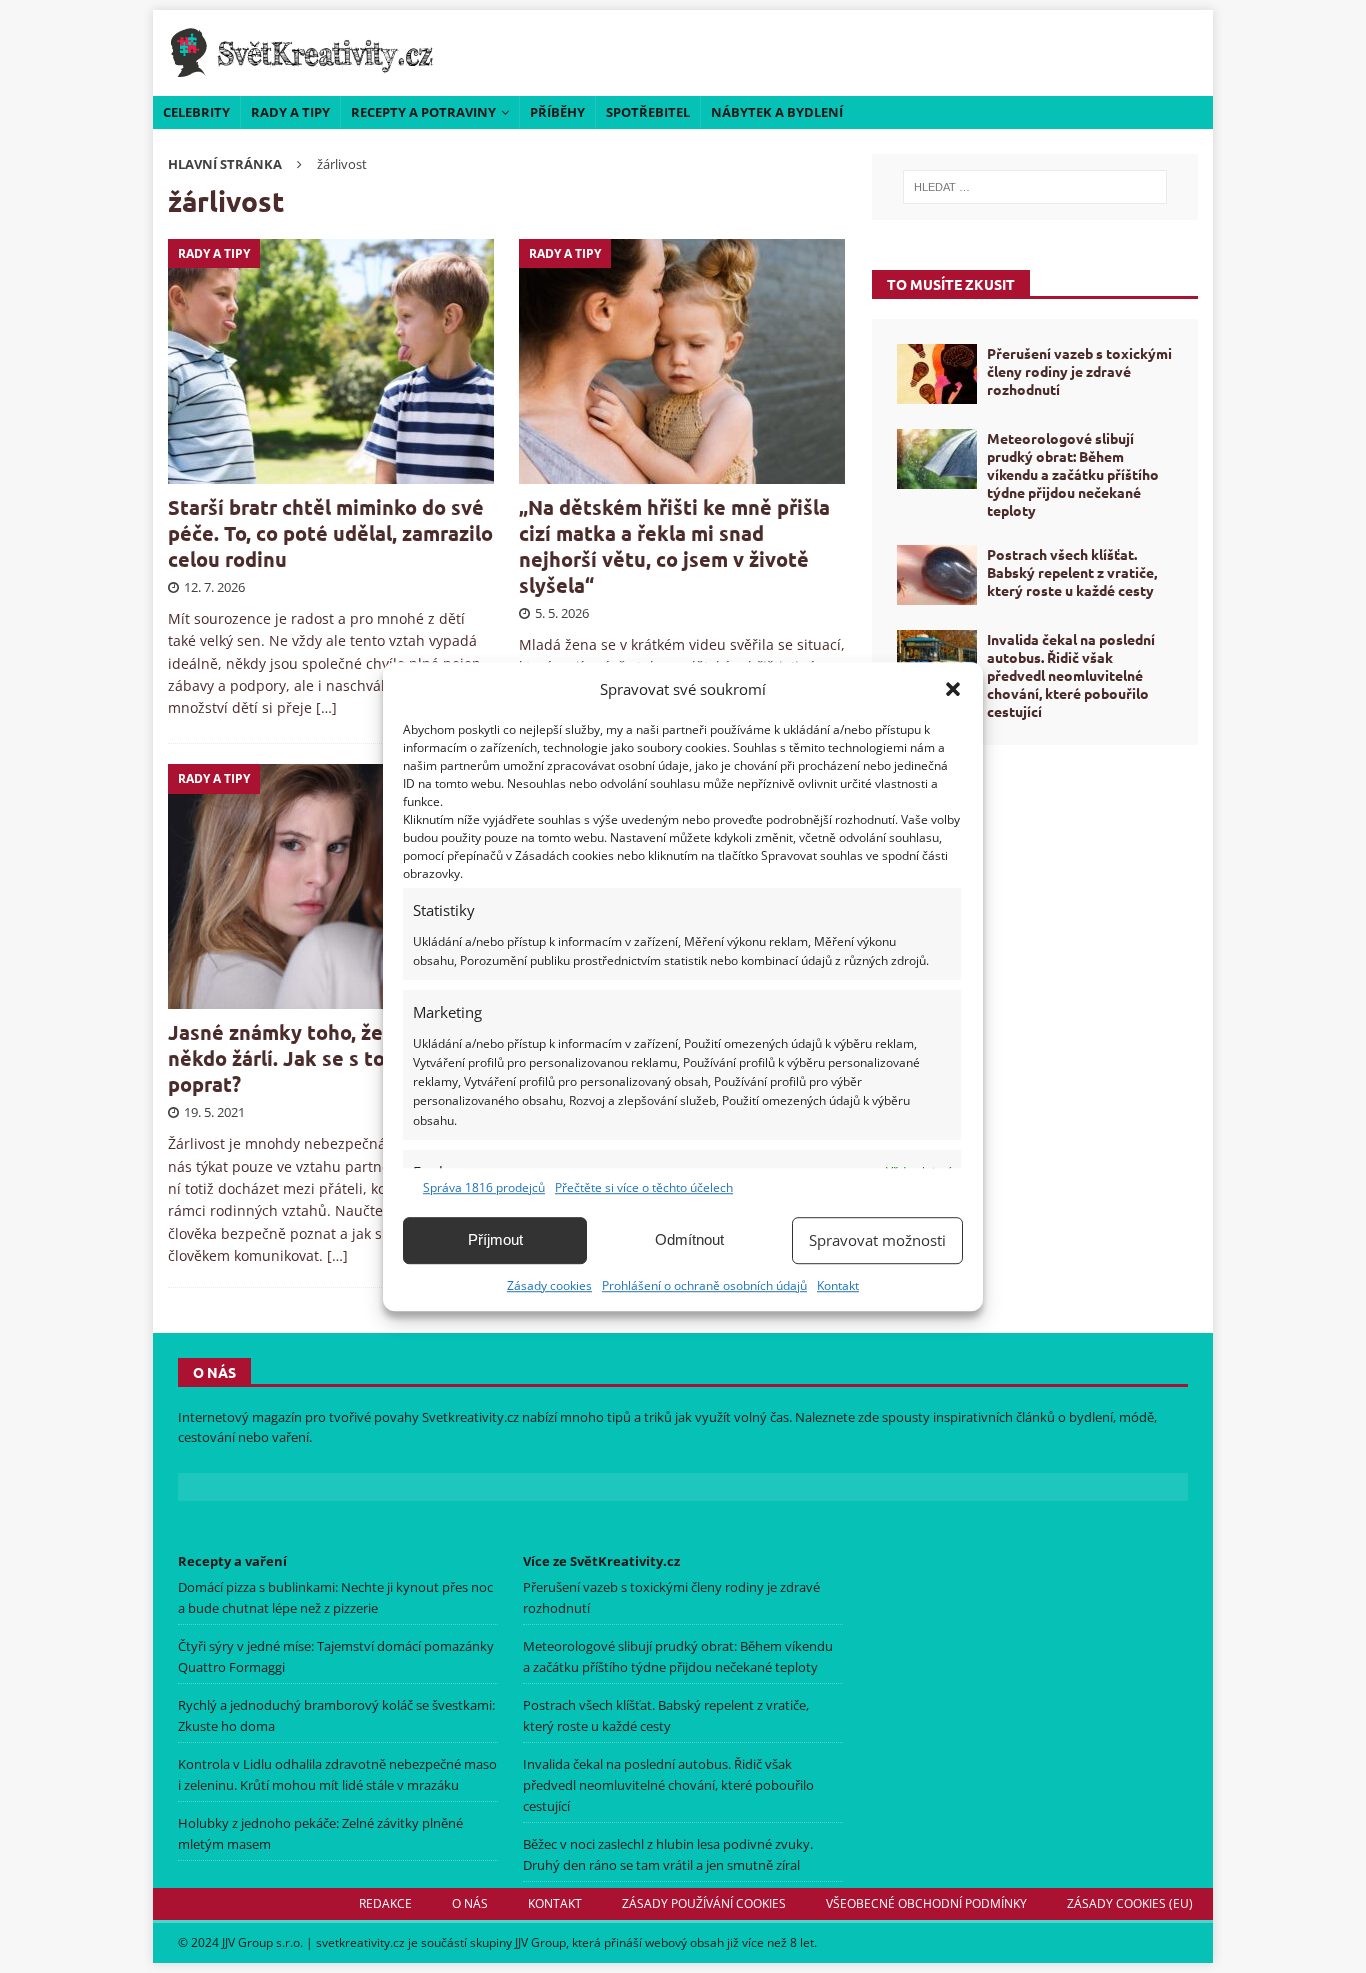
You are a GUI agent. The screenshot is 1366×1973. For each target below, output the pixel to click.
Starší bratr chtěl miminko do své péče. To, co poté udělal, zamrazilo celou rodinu (330, 533)
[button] (953, 689)
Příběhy (557, 112)
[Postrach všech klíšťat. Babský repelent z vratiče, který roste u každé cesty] (937, 575)
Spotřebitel (648, 112)
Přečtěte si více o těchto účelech (644, 1187)
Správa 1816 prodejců (484, 1187)
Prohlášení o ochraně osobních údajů (704, 1285)
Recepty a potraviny (423, 112)
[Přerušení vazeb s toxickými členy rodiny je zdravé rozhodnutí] (937, 374)
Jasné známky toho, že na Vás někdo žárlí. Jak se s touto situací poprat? (327, 1058)
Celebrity (196, 112)
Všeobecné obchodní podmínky (926, 1903)
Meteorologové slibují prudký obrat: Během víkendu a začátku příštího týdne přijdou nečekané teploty (1073, 474)
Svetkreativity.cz (470, 1417)
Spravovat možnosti (877, 1240)
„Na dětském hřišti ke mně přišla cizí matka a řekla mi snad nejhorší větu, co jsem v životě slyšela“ (674, 546)
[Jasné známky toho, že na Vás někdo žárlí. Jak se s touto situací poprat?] (331, 886)
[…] (326, 707)
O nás (470, 1903)
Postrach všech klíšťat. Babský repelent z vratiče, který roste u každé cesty (1072, 572)
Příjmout (495, 1239)
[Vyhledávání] (1035, 187)
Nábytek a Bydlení (777, 112)
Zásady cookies (549, 1285)
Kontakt (838, 1285)
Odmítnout (689, 1239)
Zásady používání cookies (704, 1903)
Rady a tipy (290, 112)
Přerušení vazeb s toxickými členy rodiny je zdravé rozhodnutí (1079, 371)
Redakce (385, 1903)
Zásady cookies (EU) (1130, 1903)
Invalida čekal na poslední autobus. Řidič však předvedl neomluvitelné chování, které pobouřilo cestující (1071, 675)
